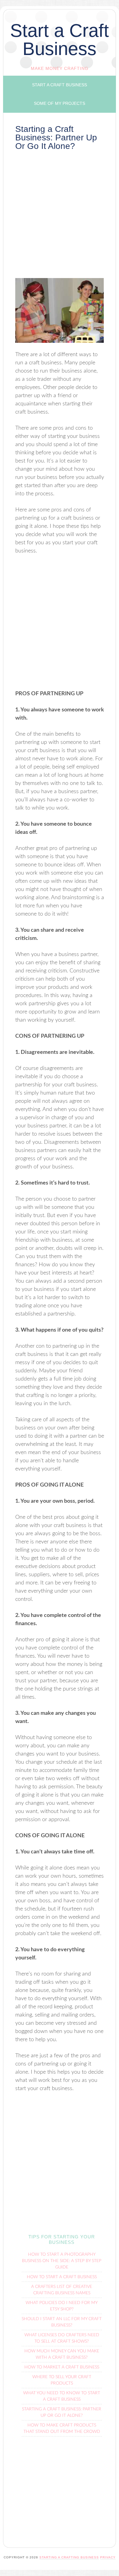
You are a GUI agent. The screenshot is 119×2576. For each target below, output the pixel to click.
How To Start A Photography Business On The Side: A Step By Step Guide (62, 2261)
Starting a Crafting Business (69, 2557)
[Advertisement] (60, 216)
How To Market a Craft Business (62, 2367)
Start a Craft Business (60, 40)
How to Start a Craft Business (62, 2277)
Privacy (108, 2557)
